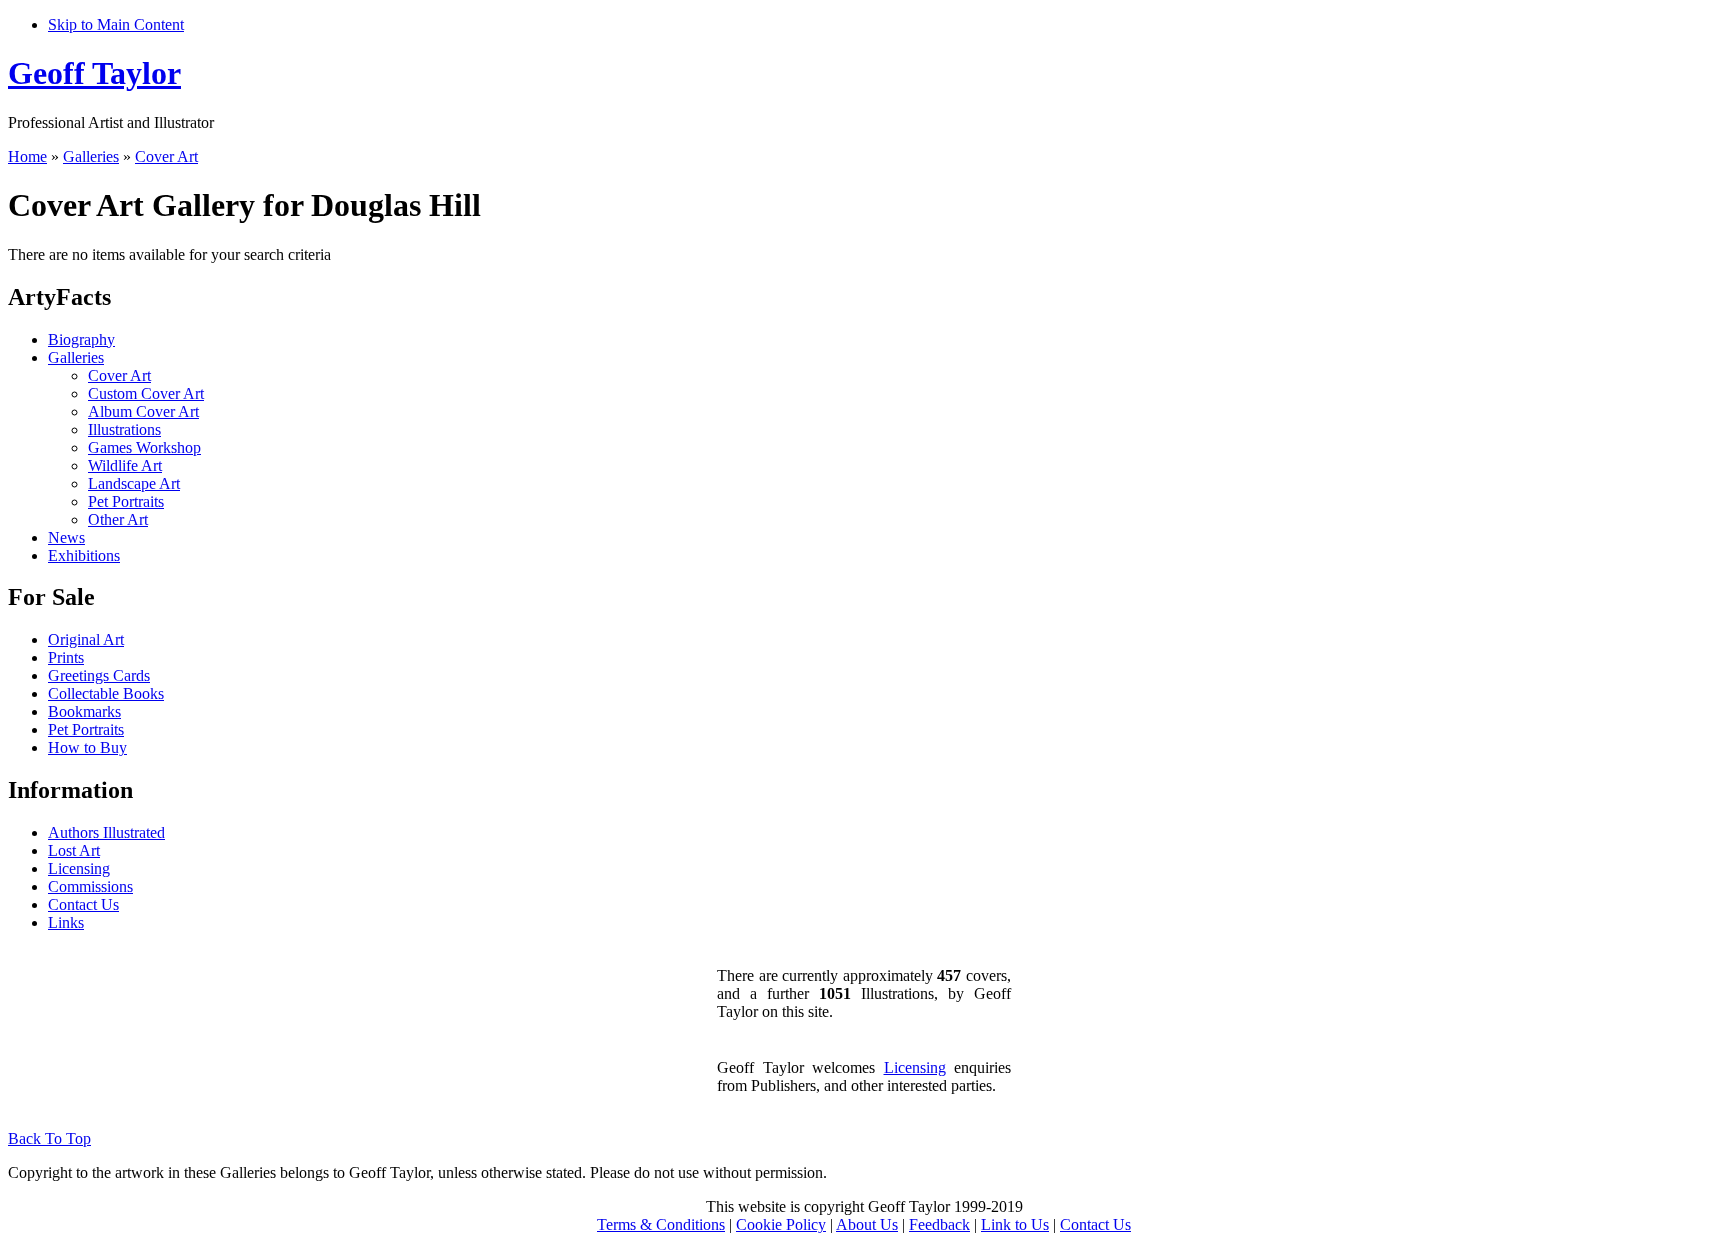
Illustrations (124, 429)
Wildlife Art (125, 465)
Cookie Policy (781, 1224)
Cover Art (166, 156)
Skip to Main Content (116, 24)
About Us (867, 1224)
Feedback (939, 1224)
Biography (81, 339)
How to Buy (87, 747)
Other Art (118, 519)
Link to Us (1015, 1224)
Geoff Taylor (94, 73)
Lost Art (74, 850)
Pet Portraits (126, 501)
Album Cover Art (143, 411)
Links (66, 922)
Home (27, 156)
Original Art (86, 639)
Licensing (79, 868)
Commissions (90, 886)
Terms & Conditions (661, 1224)
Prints (66, 657)
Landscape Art (134, 483)
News (66, 537)
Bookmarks (84, 711)
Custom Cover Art (146, 393)
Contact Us (83, 904)
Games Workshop (144, 447)
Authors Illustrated (106, 832)
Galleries (91, 156)
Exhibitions (84, 555)
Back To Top (49, 1138)
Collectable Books (106, 693)
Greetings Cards (99, 675)
